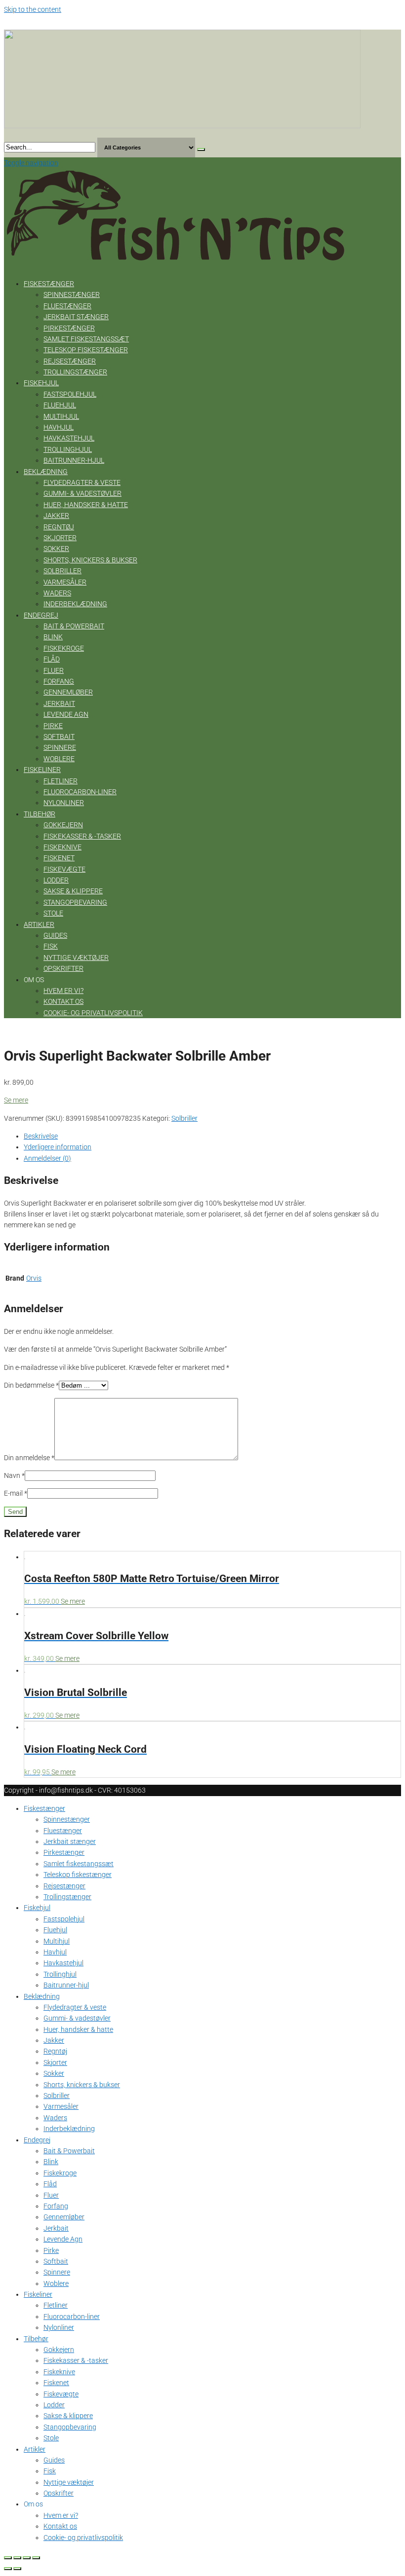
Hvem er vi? (63, 991)
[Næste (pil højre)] (17, 2569)
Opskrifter (63, 968)
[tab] (212, 1136)
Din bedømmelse (31, 1385)
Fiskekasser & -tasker (82, 836)
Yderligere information (58, 1147)
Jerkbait (59, 703)
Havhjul (59, 427)
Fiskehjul (41, 383)
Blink (53, 637)
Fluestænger (67, 306)
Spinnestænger (72, 294)
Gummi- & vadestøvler (82, 493)
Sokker (56, 549)
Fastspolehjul (70, 394)
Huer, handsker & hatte (86, 505)
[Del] (17, 2558)
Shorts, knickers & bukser (90, 560)
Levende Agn (66, 714)
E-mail (16, 1493)
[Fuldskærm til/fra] (27, 2558)
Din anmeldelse (29, 1458)
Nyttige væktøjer (76, 957)
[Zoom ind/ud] (36, 2558)
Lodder (56, 880)
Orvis (34, 1278)
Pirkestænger (69, 328)
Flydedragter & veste (82, 482)
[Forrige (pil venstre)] (8, 2569)
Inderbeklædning (75, 604)
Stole (53, 913)
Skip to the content (33, 9)
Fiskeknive (62, 847)
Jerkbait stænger (76, 317)
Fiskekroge (64, 648)
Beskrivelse (41, 1136)
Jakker (56, 515)
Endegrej (41, 615)
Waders (57, 593)
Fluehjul (60, 405)
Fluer (54, 670)
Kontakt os (63, 1001)
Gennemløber (68, 692)
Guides (55, 935)
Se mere (16, 1100)
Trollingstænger (75, 372)
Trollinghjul (68, 449)
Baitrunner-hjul (74, 460)
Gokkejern (63, 825)
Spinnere (60, 747)
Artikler (39, 924)
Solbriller (62, 571)
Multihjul (61, 416)
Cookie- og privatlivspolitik (93, 1013)
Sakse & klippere (73, 891)
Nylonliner (64, 803)
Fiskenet (59, 858)
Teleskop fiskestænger (86, 350)
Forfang (59, 681)
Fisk (51, 946)
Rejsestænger (70, 361)
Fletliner (61, 781)
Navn (14, 1475)
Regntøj (59, 527)
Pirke (53, 726)
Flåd (52, 659)
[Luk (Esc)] (8, 2558)
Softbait (59, 736)
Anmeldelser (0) (47, 1158)
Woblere (59, 759)
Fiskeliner (42, 770)
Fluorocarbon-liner (80, 792)
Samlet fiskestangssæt (86, 339)
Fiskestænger (49, 284)
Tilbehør (40, 814)
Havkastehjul (69, 438)
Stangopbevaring (75, 902)
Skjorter (60, 538)
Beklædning (46, 472)
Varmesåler (65, 582)
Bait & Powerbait (74, 626)
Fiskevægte (64, 869)
